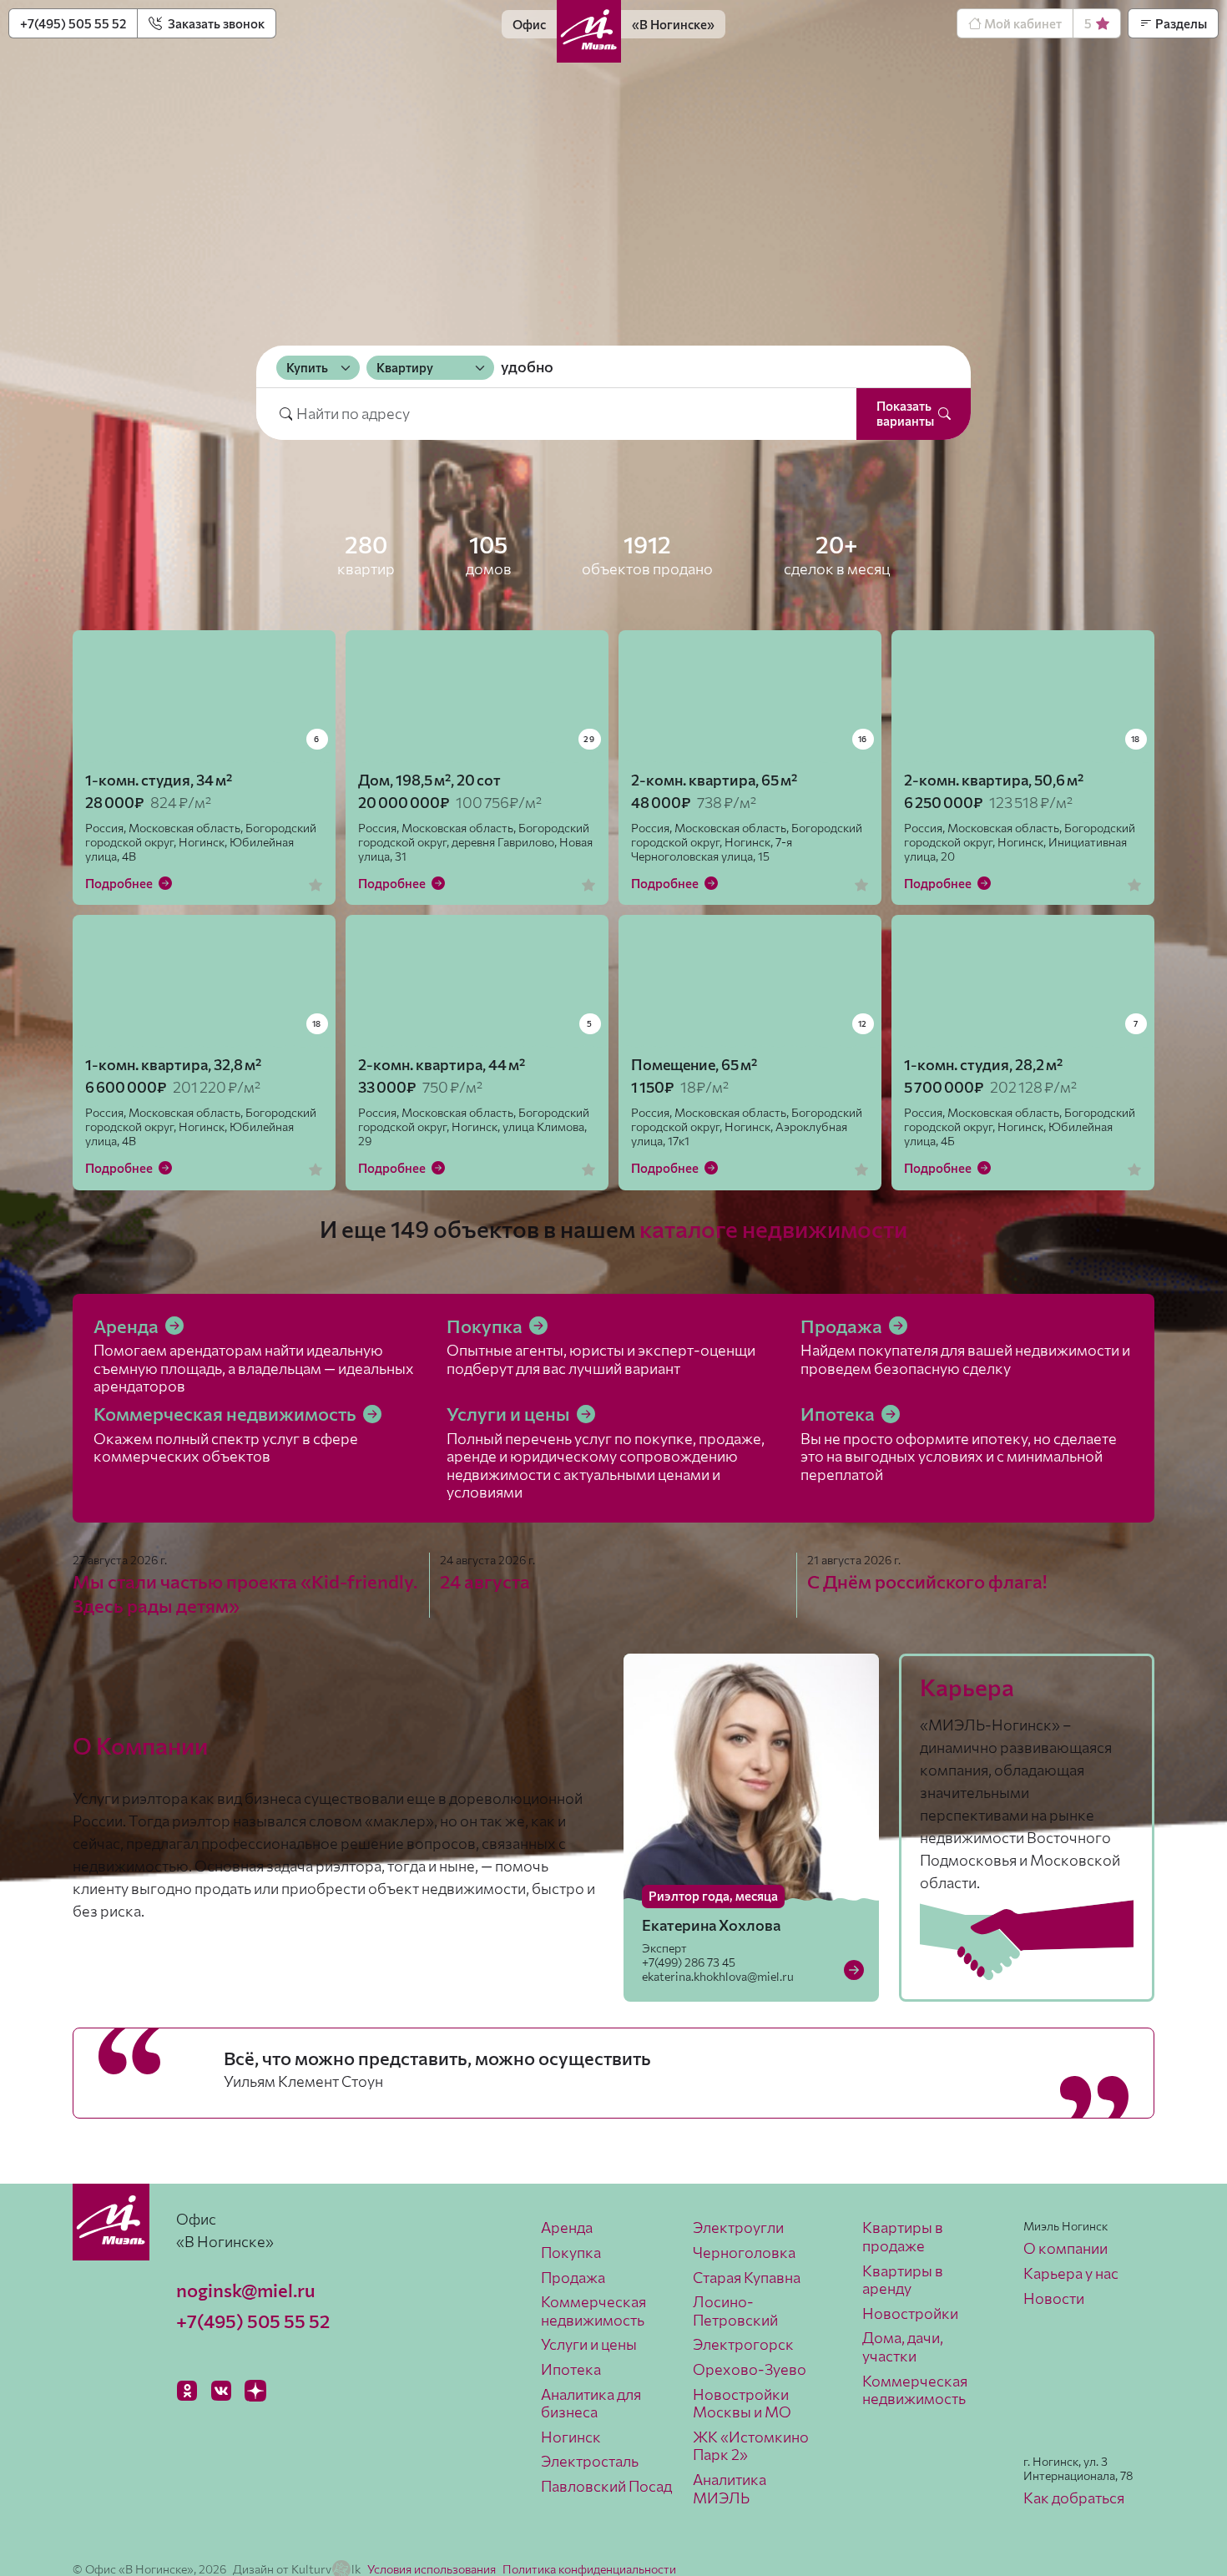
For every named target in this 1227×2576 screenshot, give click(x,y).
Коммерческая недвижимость (227, 1414)
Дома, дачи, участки (903, 2346)
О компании (1065, 2248)
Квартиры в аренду (903, 2280)
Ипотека (839, 1414)
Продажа (843, 1326)
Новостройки (910, 2313)
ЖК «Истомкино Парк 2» (751, 2446)
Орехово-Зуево (750, 2369)
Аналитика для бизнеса (591, 2403)
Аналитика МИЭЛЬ (730, 2488)
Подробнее (120, 883)
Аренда (128, 1326)
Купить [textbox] (307, 367)
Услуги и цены (510, 1414)
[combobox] (318, 367)
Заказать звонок (215, 23)
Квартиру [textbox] (405, 367)
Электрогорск (743, 2344)
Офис (529, 24)
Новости (1054, 2298)
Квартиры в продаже (903, 2236)
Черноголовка (744, 2252)
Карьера (967, 1687)
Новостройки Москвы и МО (742, 2403)
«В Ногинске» (673, 24)
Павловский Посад (606, 2486)
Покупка (486, 1326)
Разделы (1180, 23)
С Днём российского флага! (927, 1581)
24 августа (485, 1581)
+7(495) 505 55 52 (73, 23)
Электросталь (590, 2461)
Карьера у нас (1071, 2273)
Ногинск (571, 2437)
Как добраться (1074, 2498)
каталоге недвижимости (773, 1229)
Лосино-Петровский (735, 2311)
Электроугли (738, 2227)
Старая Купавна (747, 2277)
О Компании (140, 1745)
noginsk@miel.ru (245, 2290)
